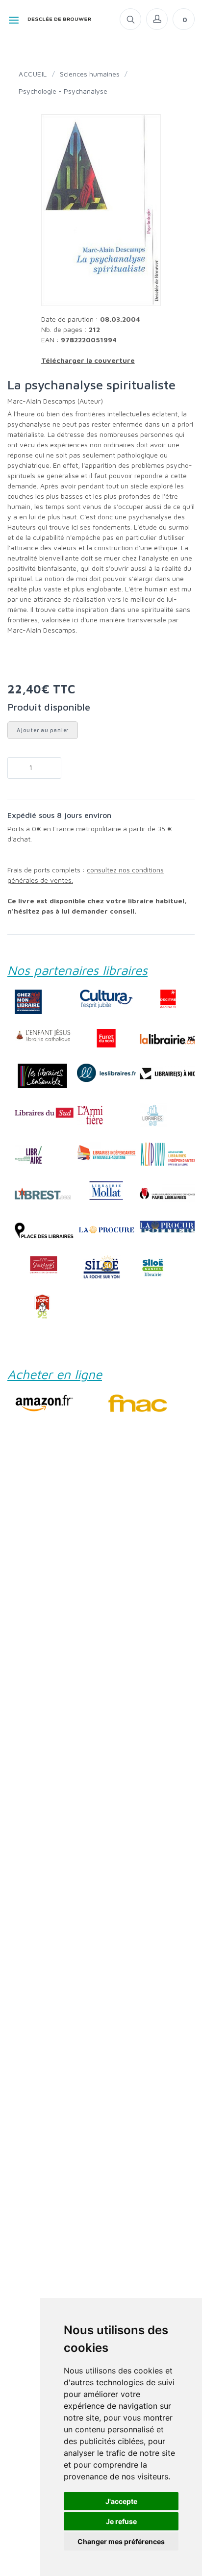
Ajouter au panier (43, 730)
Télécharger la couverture (88, 360)
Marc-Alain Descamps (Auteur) (55, 401)
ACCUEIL (33, 74)
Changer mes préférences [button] (121, 2541)
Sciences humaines (90, 74)
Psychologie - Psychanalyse (63, 91)
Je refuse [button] (121, 2521)
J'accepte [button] (121, 2501)
